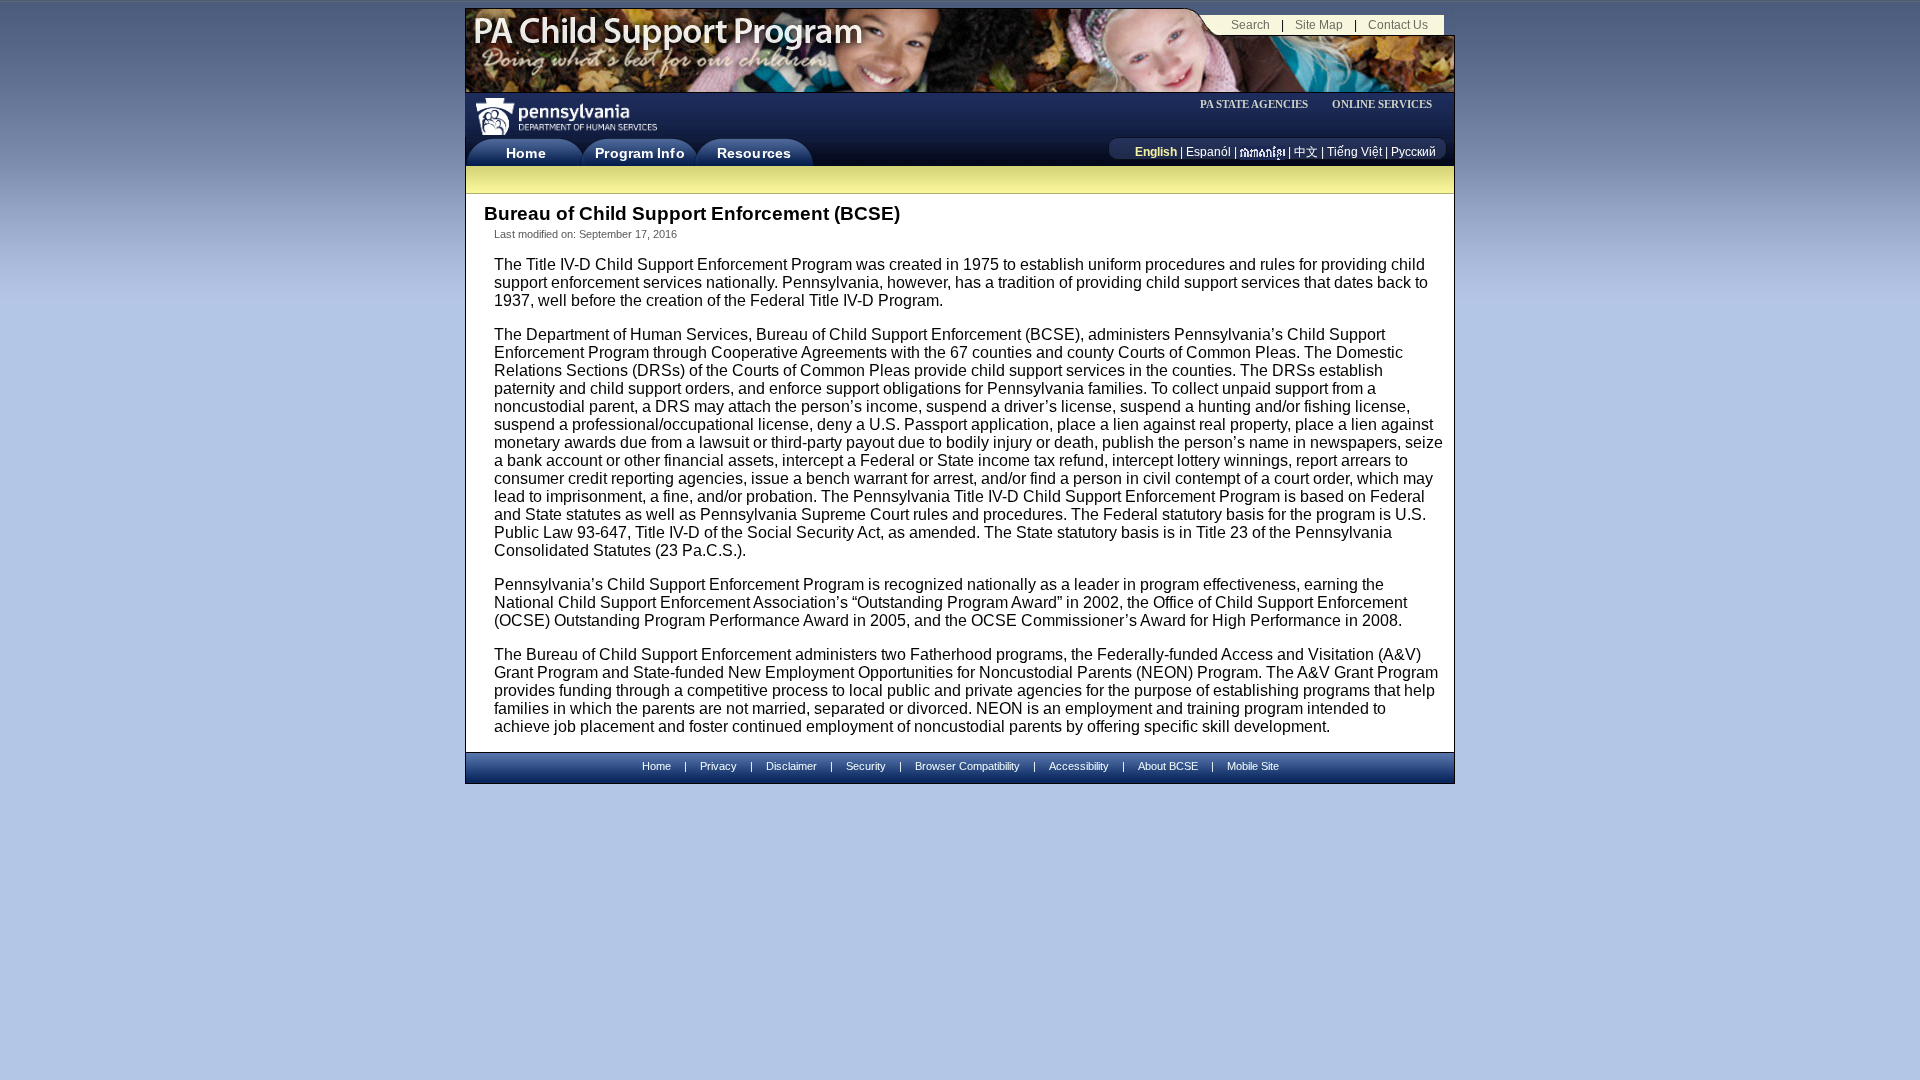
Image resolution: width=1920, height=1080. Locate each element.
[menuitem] (1261, 104)
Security (866, 766)
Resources (754, 153)
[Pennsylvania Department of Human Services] (565, 116)
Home (525, 153)
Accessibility (1079, 766)
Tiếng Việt (1354, 152)
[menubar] (1261, 104)
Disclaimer (791, 766)
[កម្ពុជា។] (1262, 152)
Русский (1413, 152)
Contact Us (1398, 25)
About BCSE (1168, 766)
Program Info (639, 153)
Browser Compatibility (967, 766)
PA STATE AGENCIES (1254, 104)
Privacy (718, 766)
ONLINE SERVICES (1382, 104)
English (1156, 152)
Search (1250, 25)
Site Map (1319, 25)
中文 (1306, 152)
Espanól (1208, 152)
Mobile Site (1253, 766)
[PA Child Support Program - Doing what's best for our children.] (668, 43)
